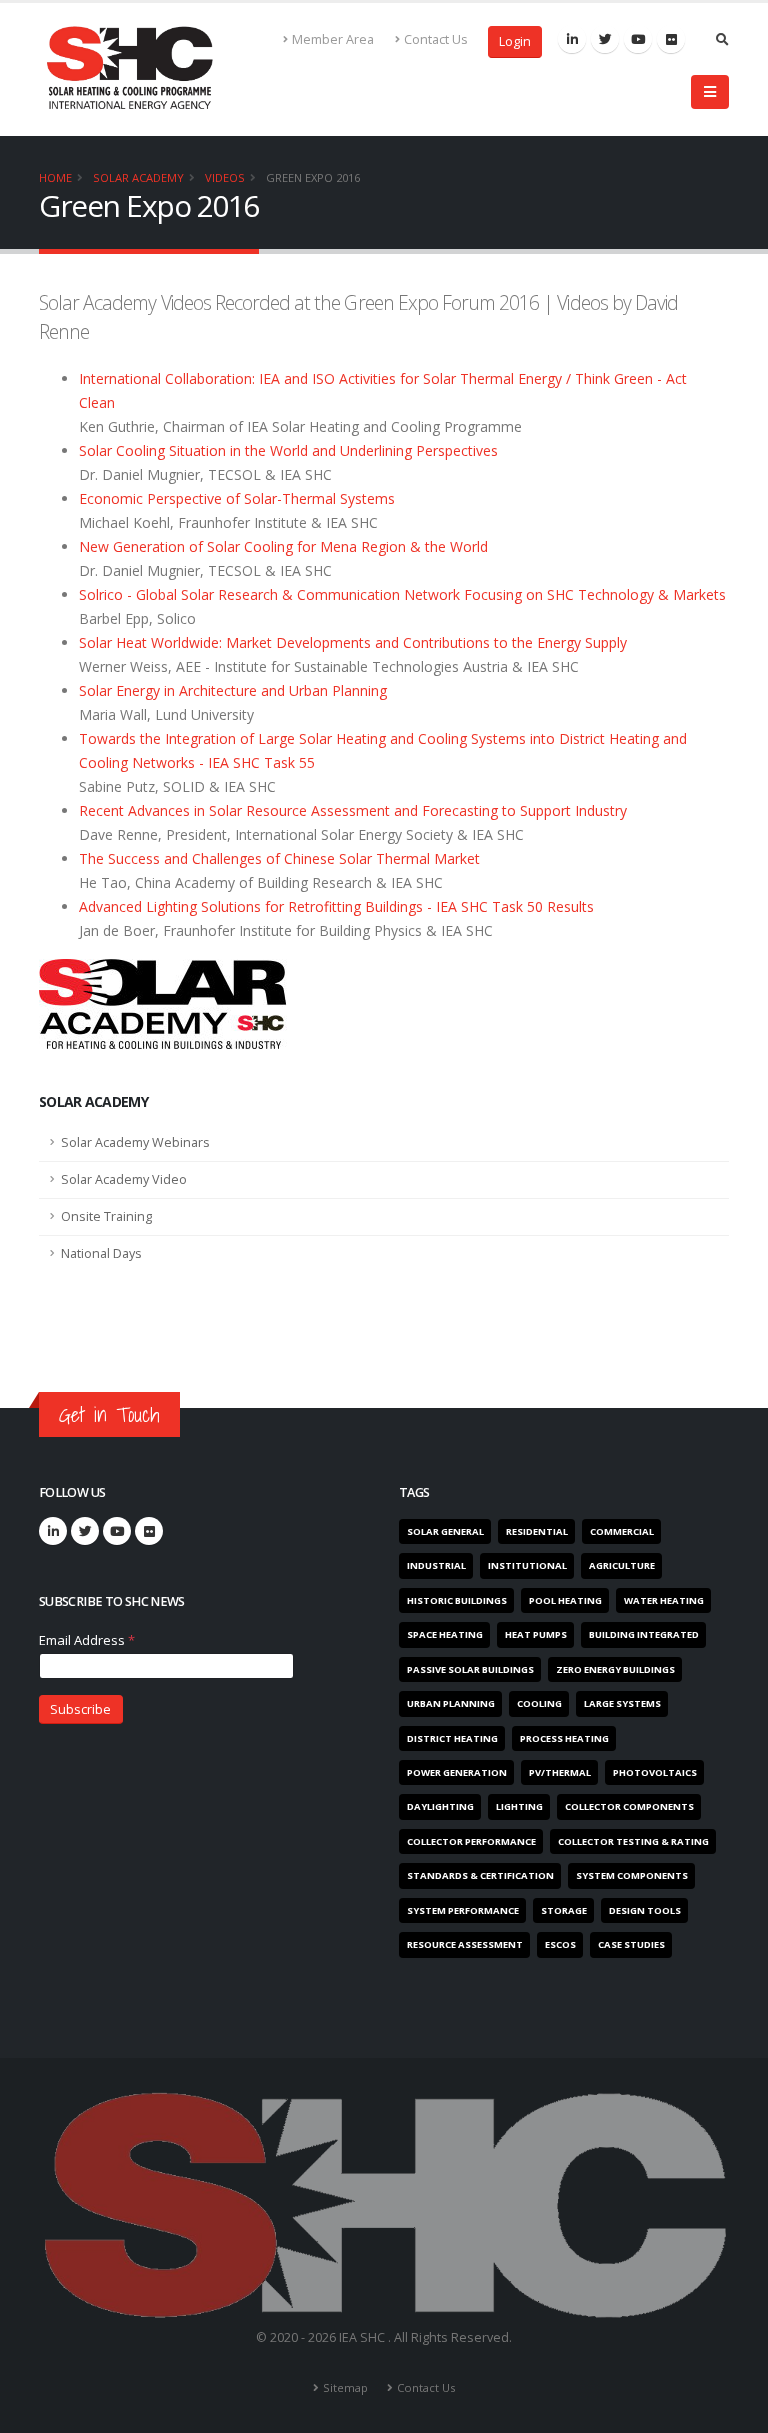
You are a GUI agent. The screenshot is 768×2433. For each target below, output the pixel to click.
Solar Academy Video (124, 1179)
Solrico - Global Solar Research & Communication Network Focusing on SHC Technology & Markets (402, 594)
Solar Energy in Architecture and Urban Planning (233, 690)
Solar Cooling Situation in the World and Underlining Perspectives (288, 450)
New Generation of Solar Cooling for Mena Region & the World (283, 546)
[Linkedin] (572, 39)
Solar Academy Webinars (135, 1142)
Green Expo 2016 (313, 177)
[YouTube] (117, 1531)
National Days (101, 1253)
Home (55, 177)
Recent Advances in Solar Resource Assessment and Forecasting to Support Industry (353, 810)
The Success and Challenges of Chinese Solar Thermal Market (279, 858)
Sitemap (345, 2387)
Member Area (333, 39)
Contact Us (436, 39)
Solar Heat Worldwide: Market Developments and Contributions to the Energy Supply (353, 642)
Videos (225, 177)
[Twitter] (605, 39)
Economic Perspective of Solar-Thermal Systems (237, 498)
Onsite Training (106, 1216)
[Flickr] (671, 39)
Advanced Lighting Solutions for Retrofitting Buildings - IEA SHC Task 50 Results (336, 906)
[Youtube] (638, 39)
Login (515, 41)
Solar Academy (138, 177)
